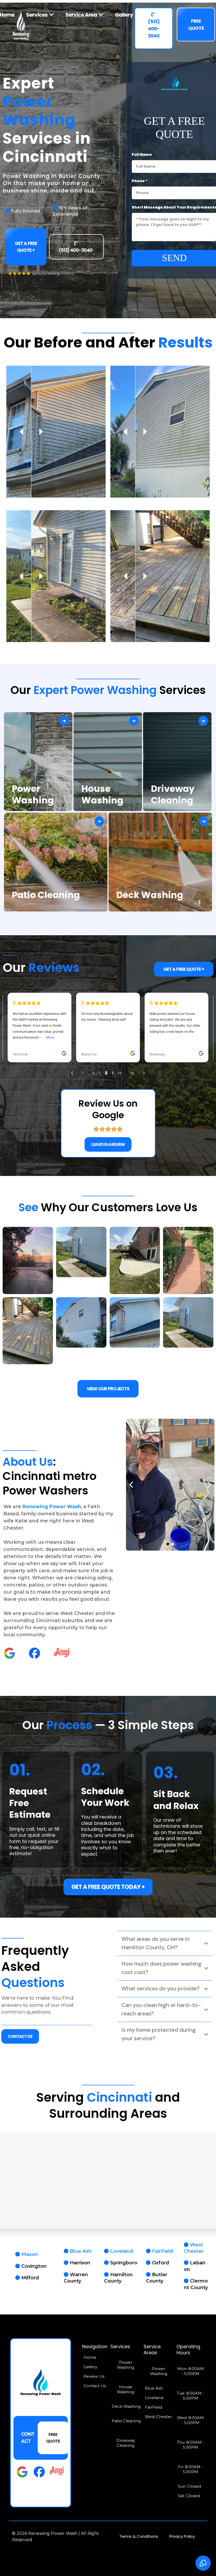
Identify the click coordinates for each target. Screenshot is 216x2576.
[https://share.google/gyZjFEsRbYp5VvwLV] (9, 1653)
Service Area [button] (82, 15)
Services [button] (37, 15)
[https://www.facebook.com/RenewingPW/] (35, 1653)
